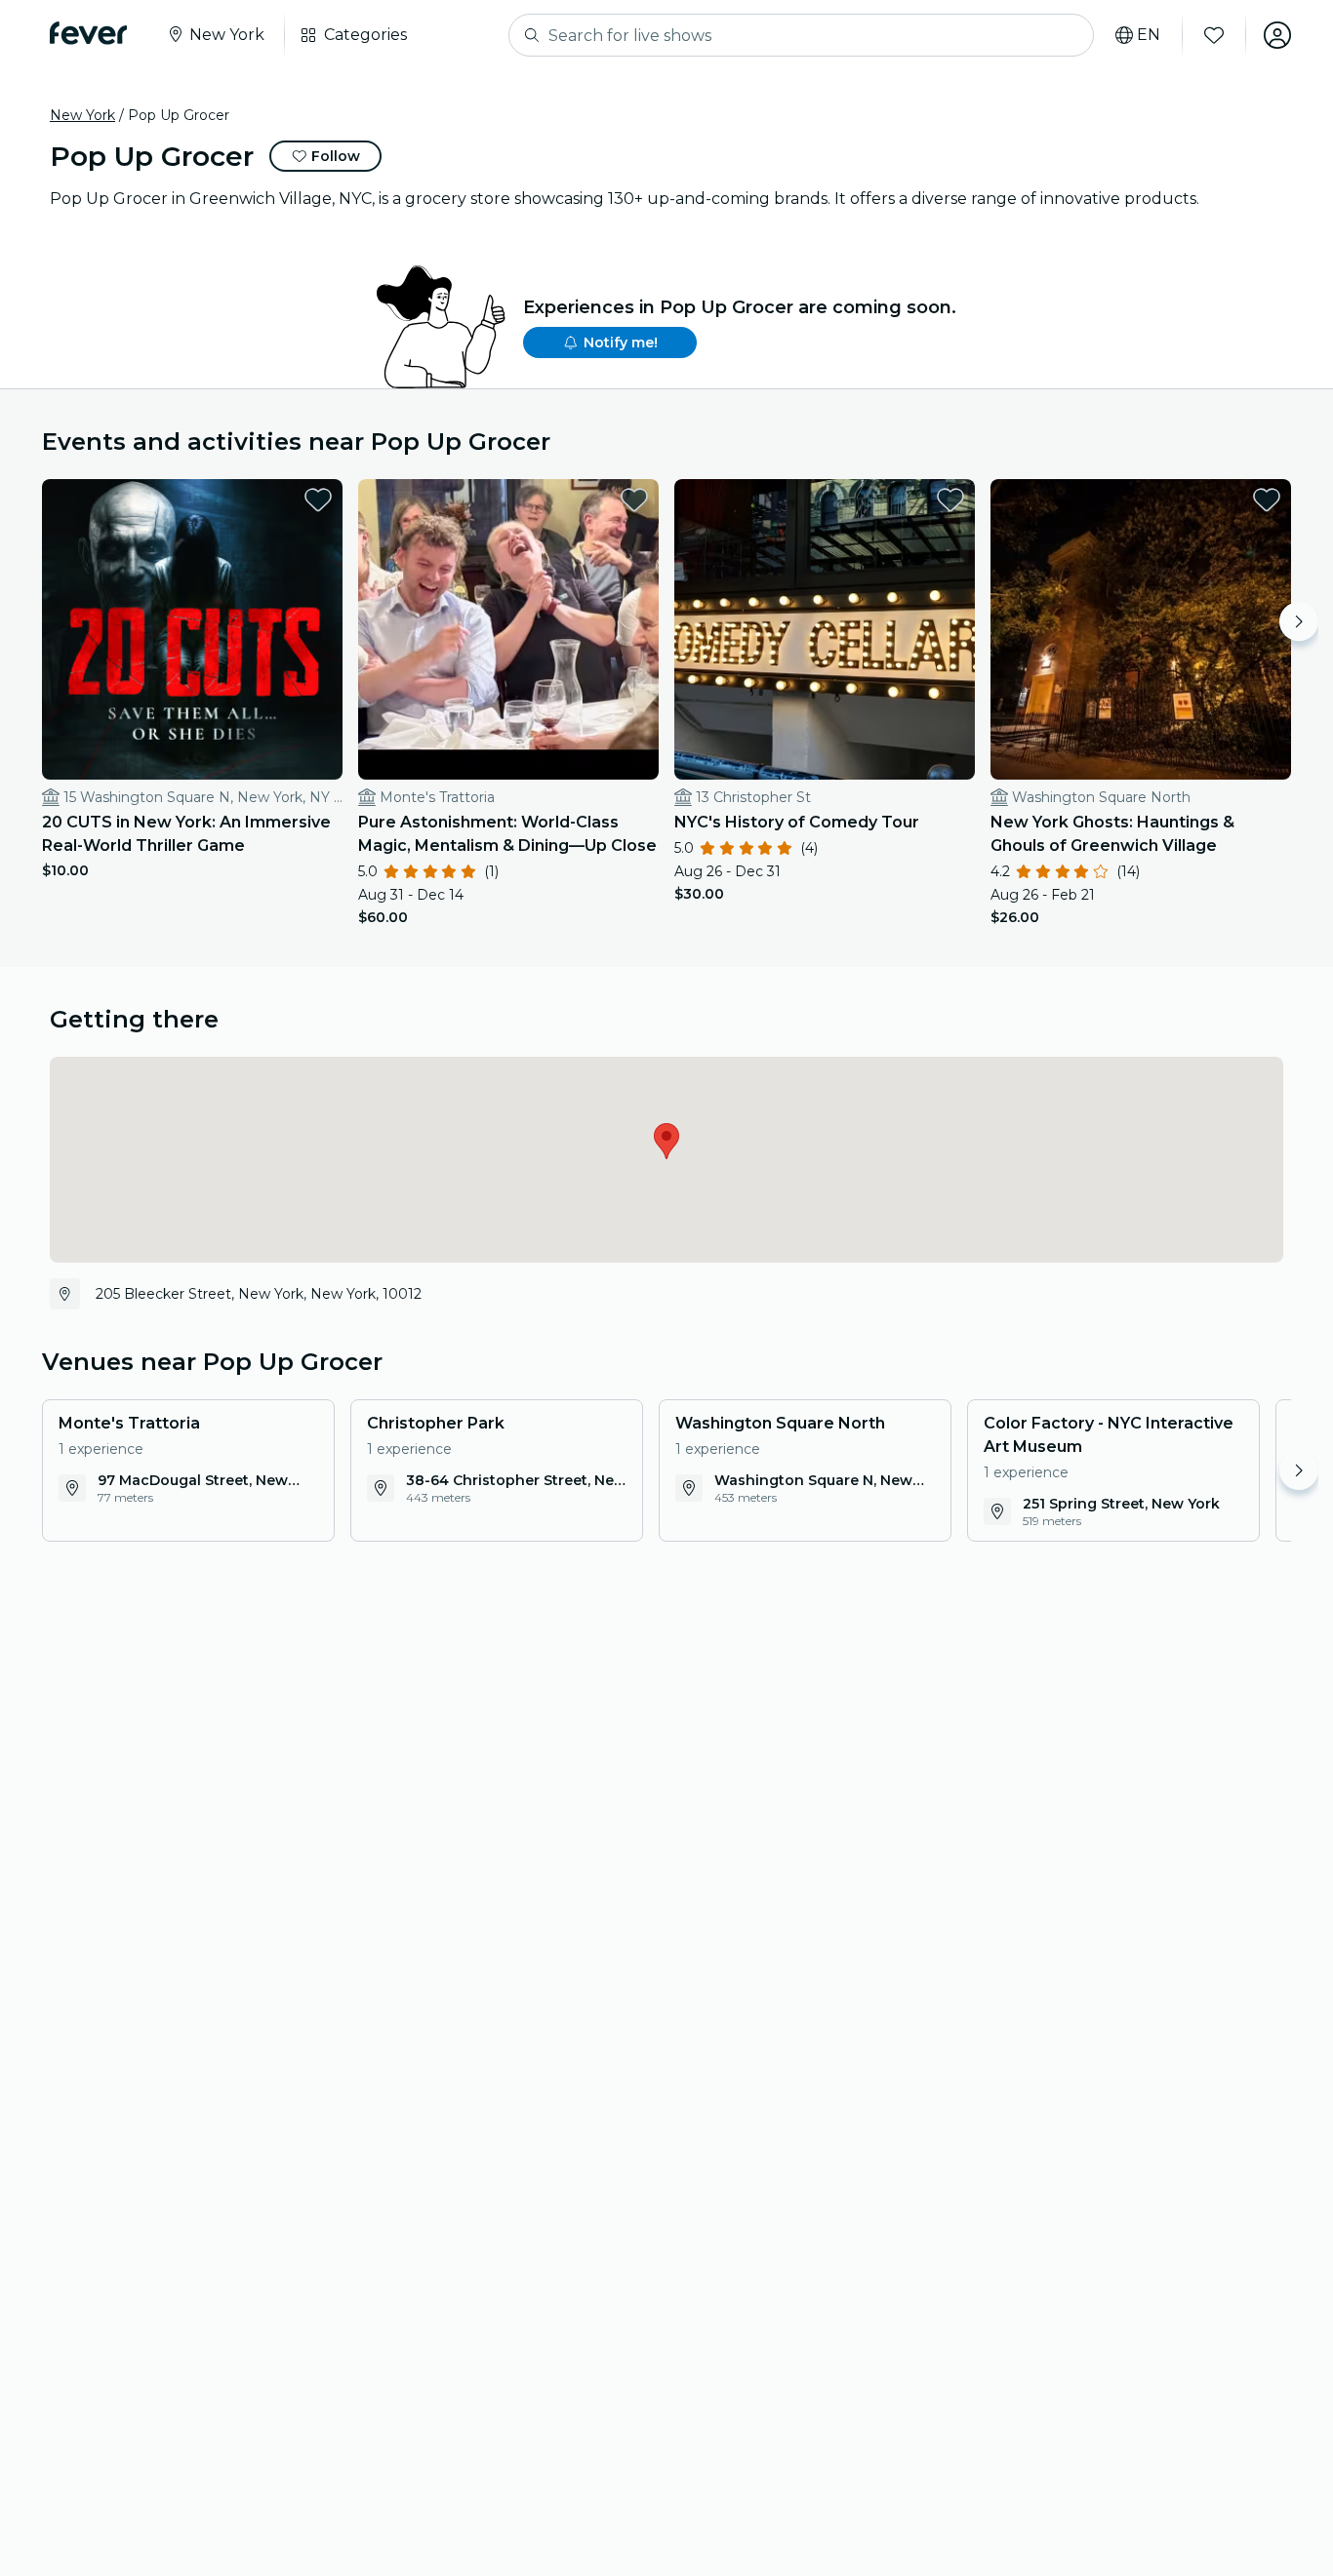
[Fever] (88, 33)
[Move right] (1299, 622)
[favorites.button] (318, 500)
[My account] (1277, 35)
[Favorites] (1214, 35)
